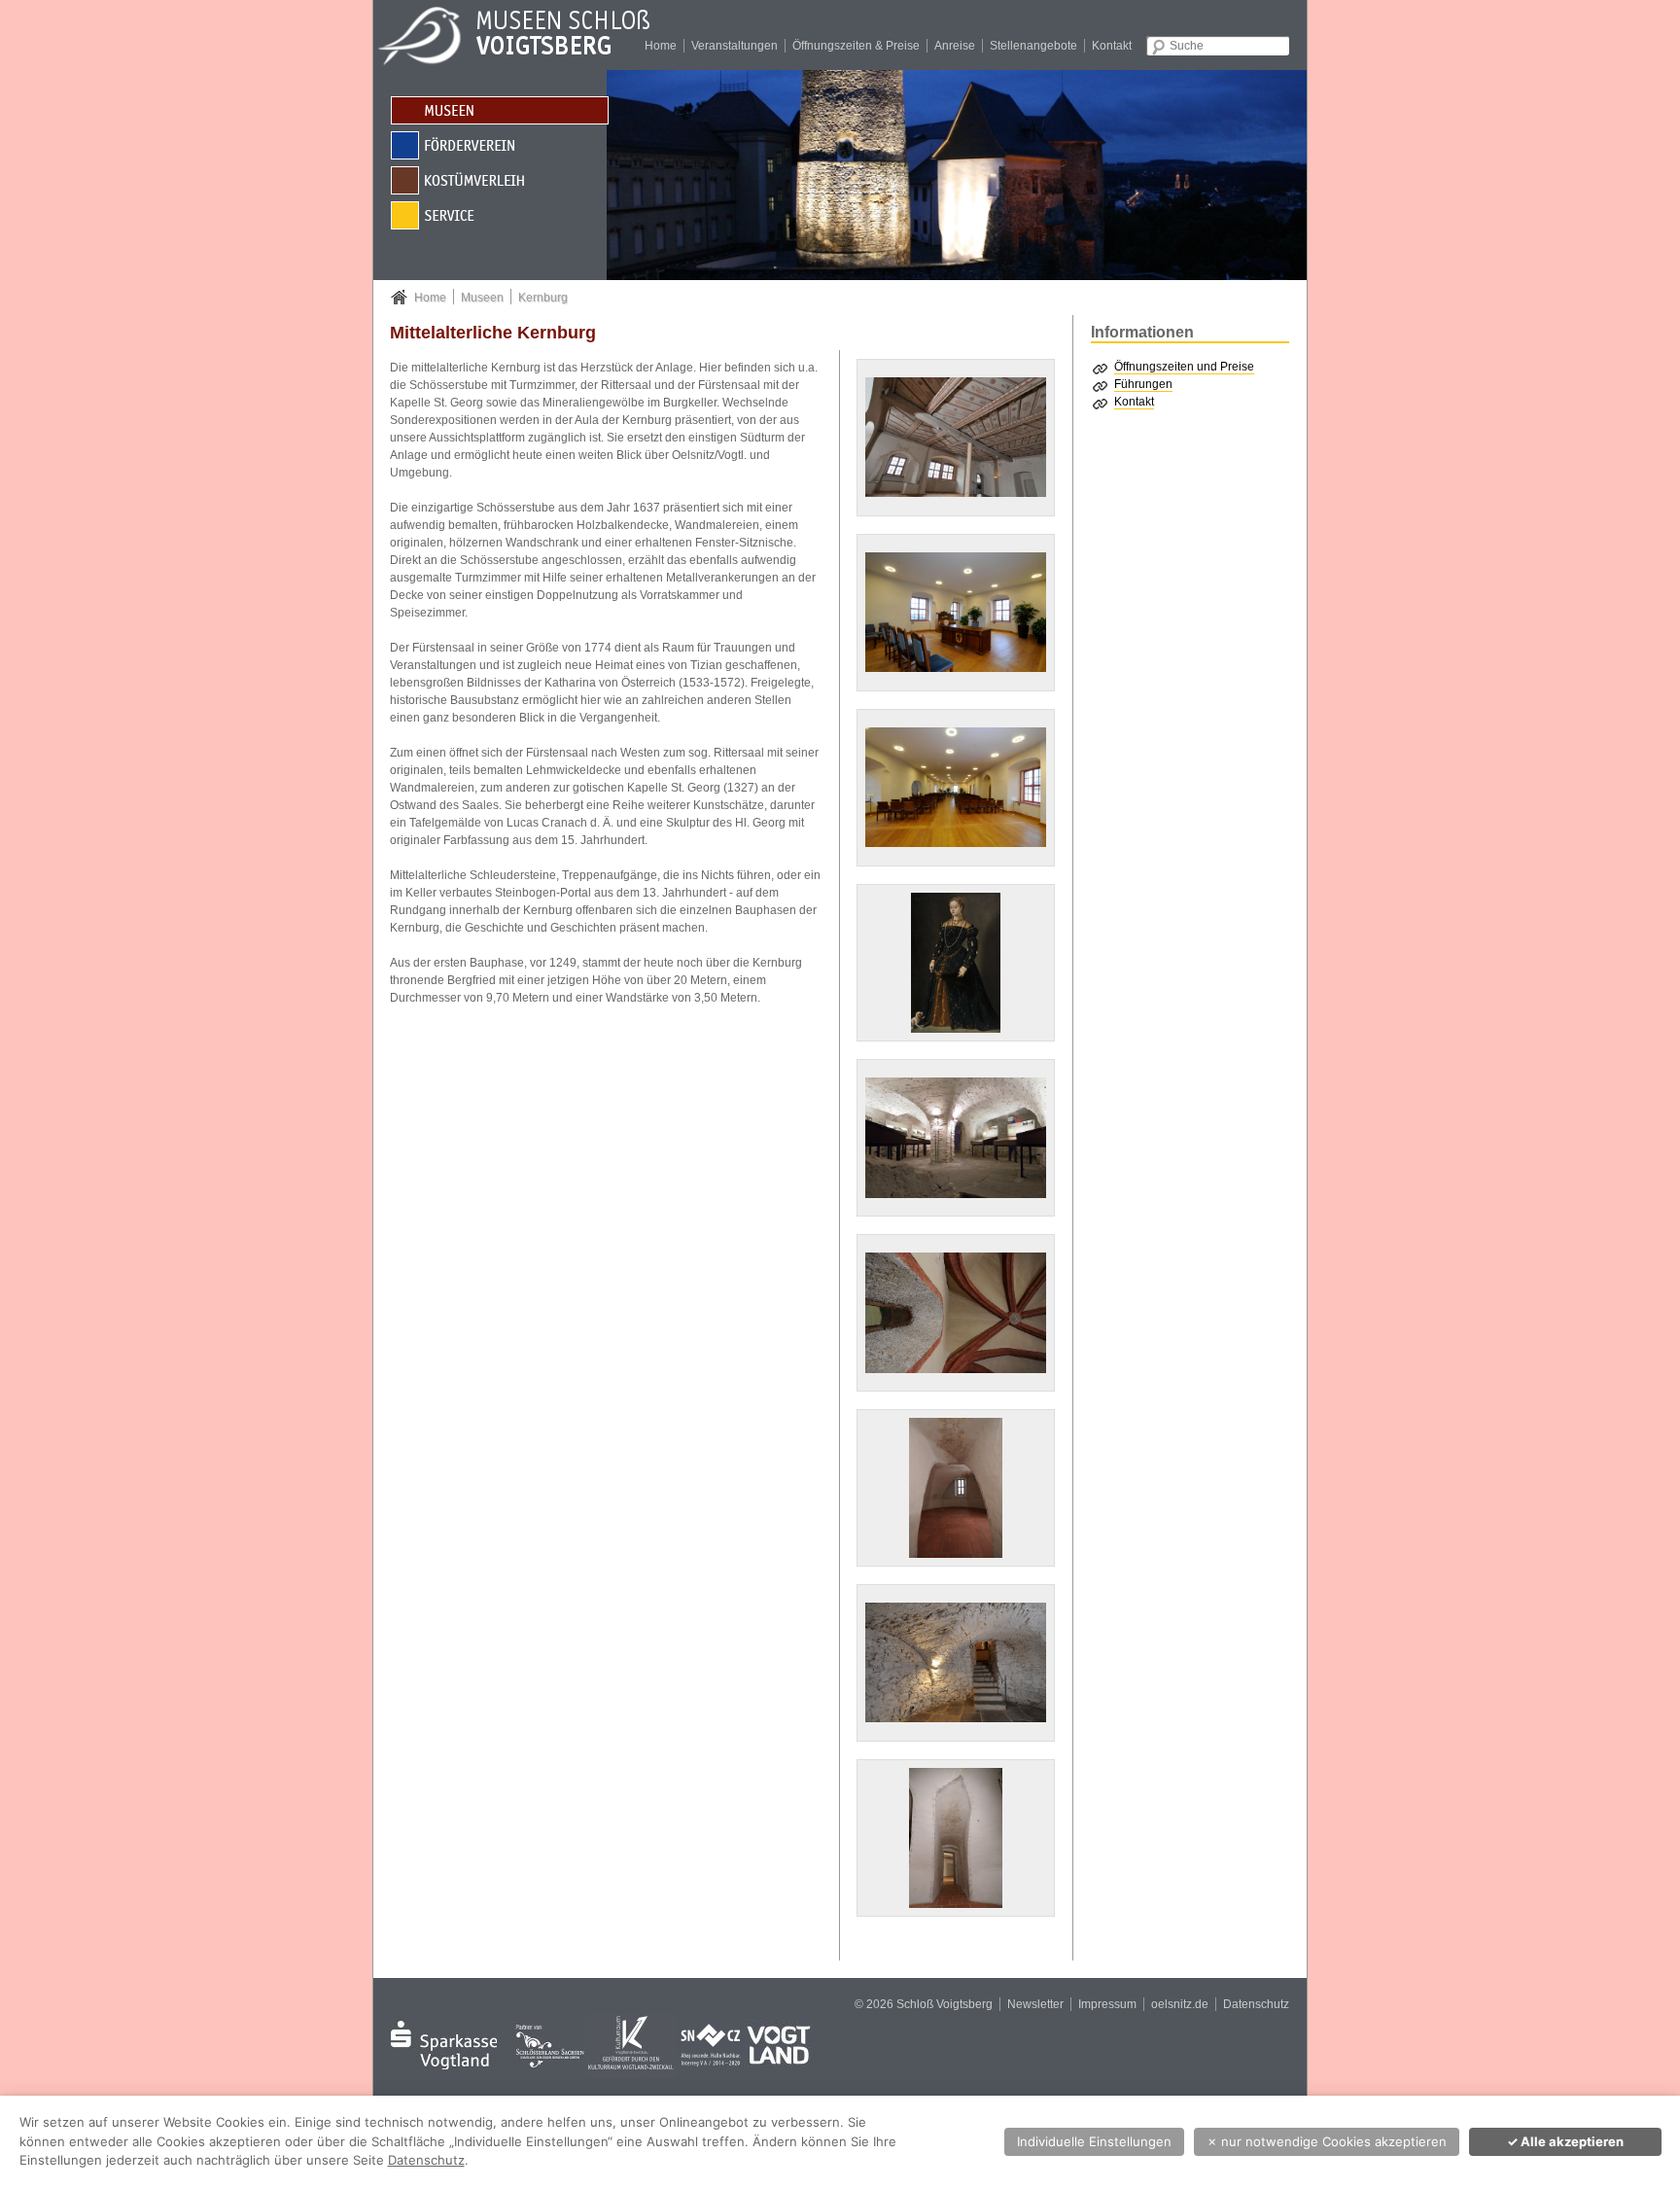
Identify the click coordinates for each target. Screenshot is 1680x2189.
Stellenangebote (1033, 46)
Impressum (1107, 2004)
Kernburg (543, 298)
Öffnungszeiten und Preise (1184, 367)
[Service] (499, 214)
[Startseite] (529, 34)
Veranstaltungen (735, 46)
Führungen (1143, 384)
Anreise (955, 46)
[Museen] (499, 109)
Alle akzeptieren (1565, 2141)
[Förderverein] (499, 144)
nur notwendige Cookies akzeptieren (1327, 2141)
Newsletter (1035, 2004)
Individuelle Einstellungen (1094, 2141)
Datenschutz (1256, 2004)
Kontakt (1112, 46)
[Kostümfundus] (499, 179)
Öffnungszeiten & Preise (856, 46)
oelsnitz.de (1180, 2004)
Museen (482, 298)
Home (661, 46)
